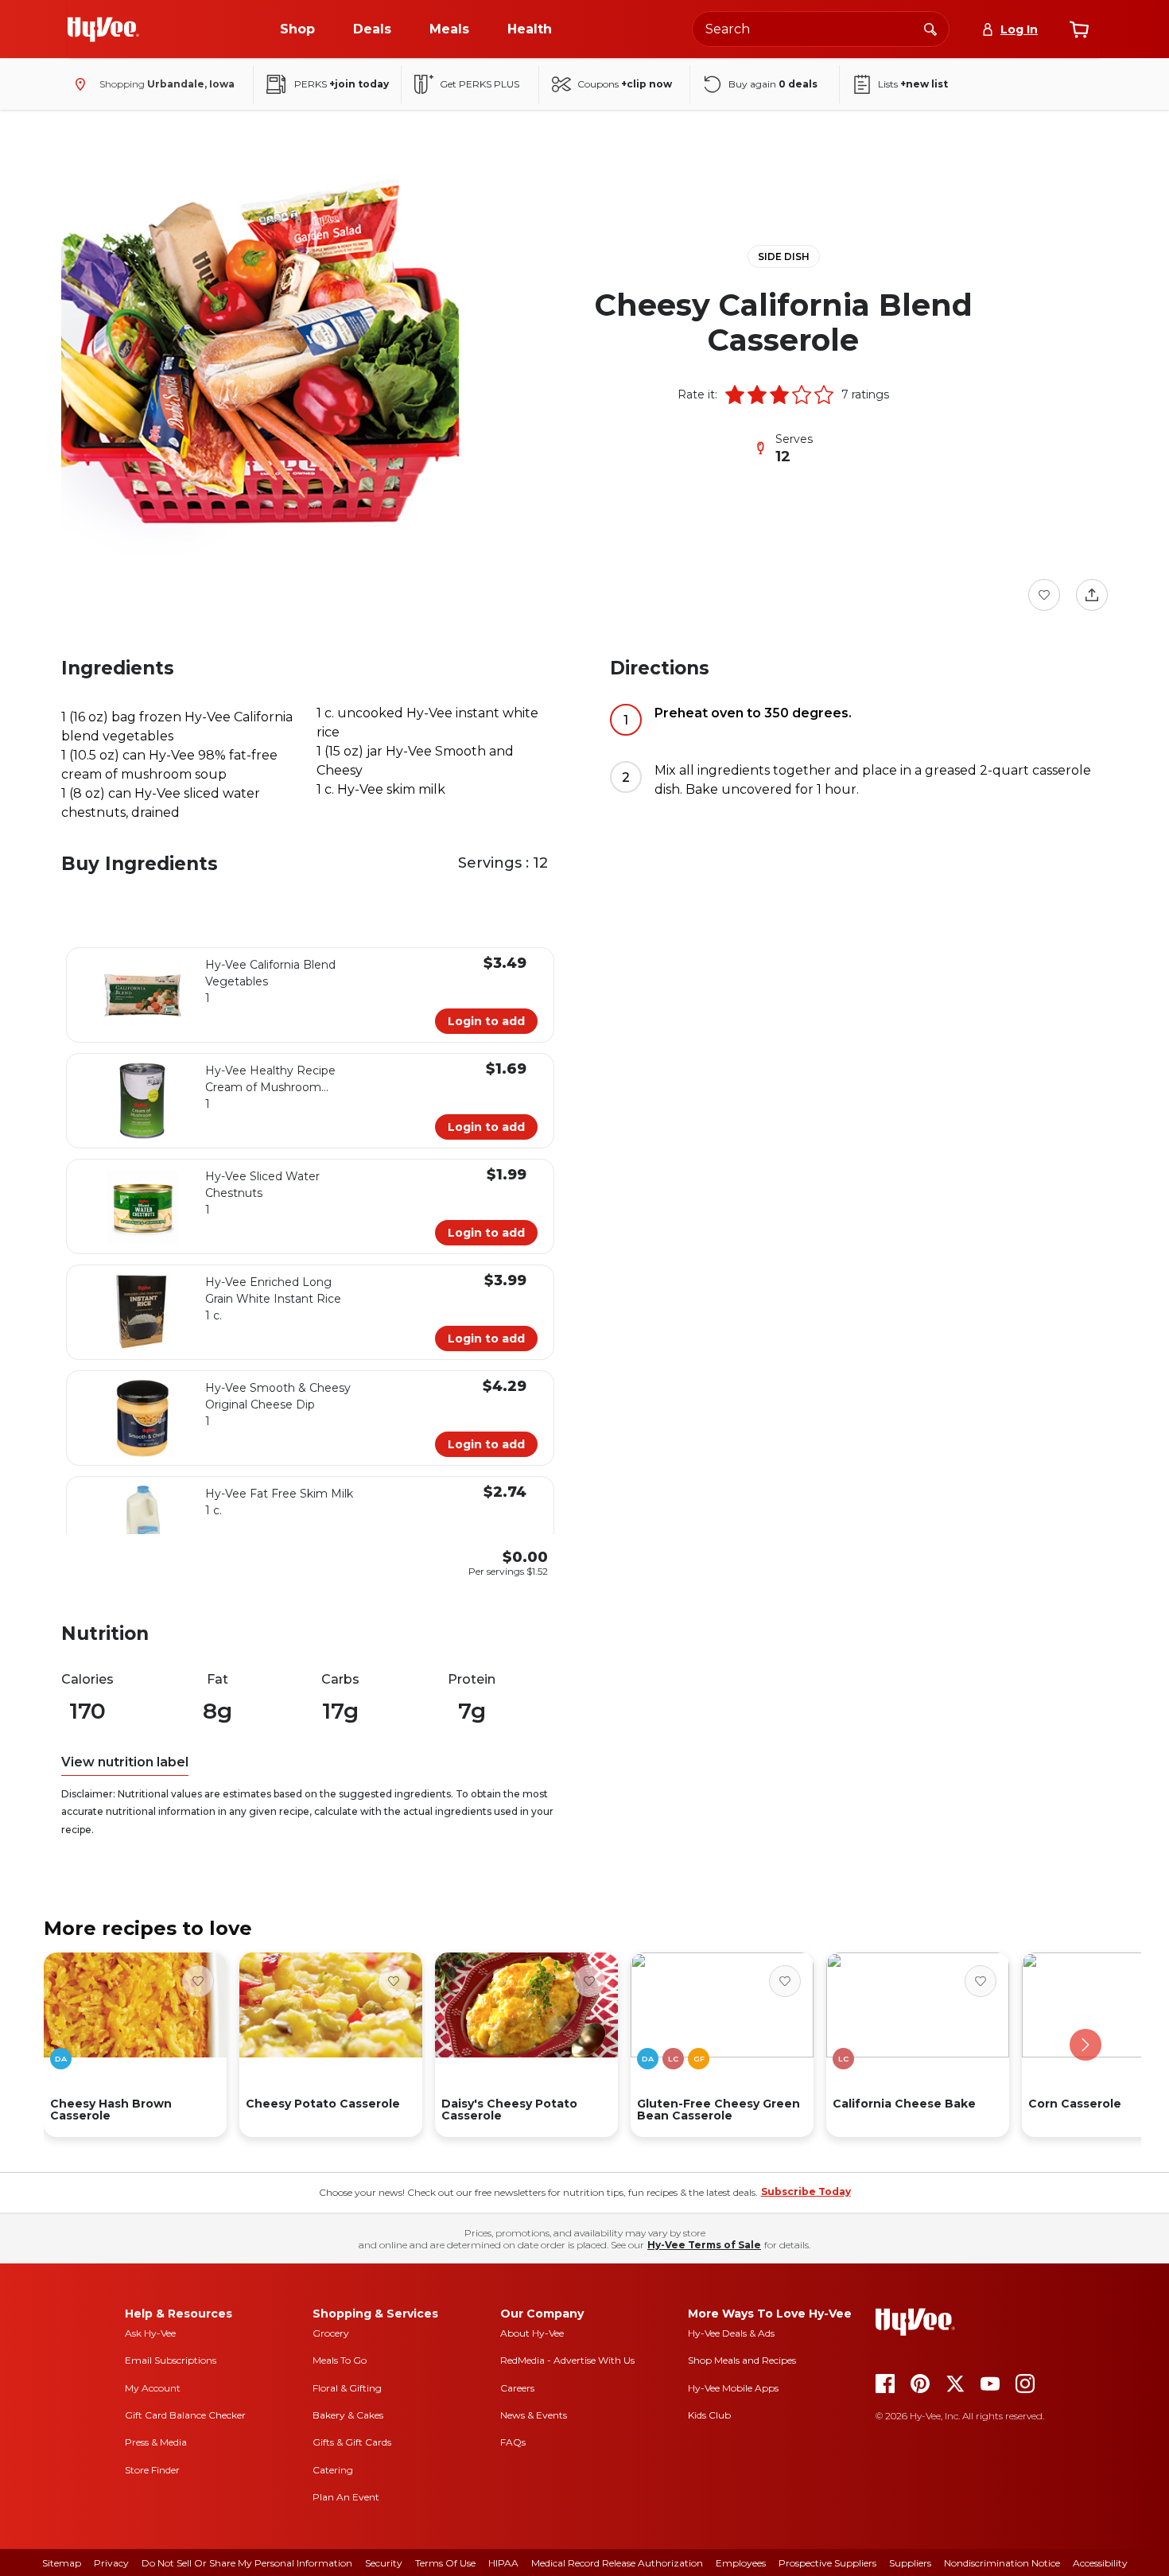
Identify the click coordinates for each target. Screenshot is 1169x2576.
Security (384, 2563)
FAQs (513, 2442)
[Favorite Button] (1044, 595)
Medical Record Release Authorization (617, 2563)
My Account (153, 2388)
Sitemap (62, 2563)
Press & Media (156, 2442)
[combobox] (821, 29)
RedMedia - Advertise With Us (567, 2360)
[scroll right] (1085, 2045)
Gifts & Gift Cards (352, 2442)
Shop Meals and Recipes (742, 2360)
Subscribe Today (806, 2191)
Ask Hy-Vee (150, 2333)
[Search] (930, 29)
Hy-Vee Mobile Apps (733, 2388)
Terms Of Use (445, 2563)
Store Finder (152, 2470)
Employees (741, 2563)
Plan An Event (346, 2497)
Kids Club (709, 2415)
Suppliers (910, 2563)
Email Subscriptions (171, 2360)
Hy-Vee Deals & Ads (731, 2333)
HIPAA (503, 2563)
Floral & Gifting (347, 2388)
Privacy (111, 2563)
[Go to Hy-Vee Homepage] (103, 29)
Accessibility (1100, 2563)
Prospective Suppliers (827, 2563)
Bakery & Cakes (348, 2415)
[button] (735, 394)
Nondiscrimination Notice (1002, 2563)
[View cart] (1079, 29)
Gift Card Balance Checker (185, 2415)
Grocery (331, 2333)
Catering (333, 2470)
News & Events (534, 2415)
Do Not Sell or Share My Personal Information (247, 2563)
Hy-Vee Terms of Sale (704, 2245)
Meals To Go (340, 2360)
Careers (517, 2388)
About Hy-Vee (532, 2333)
